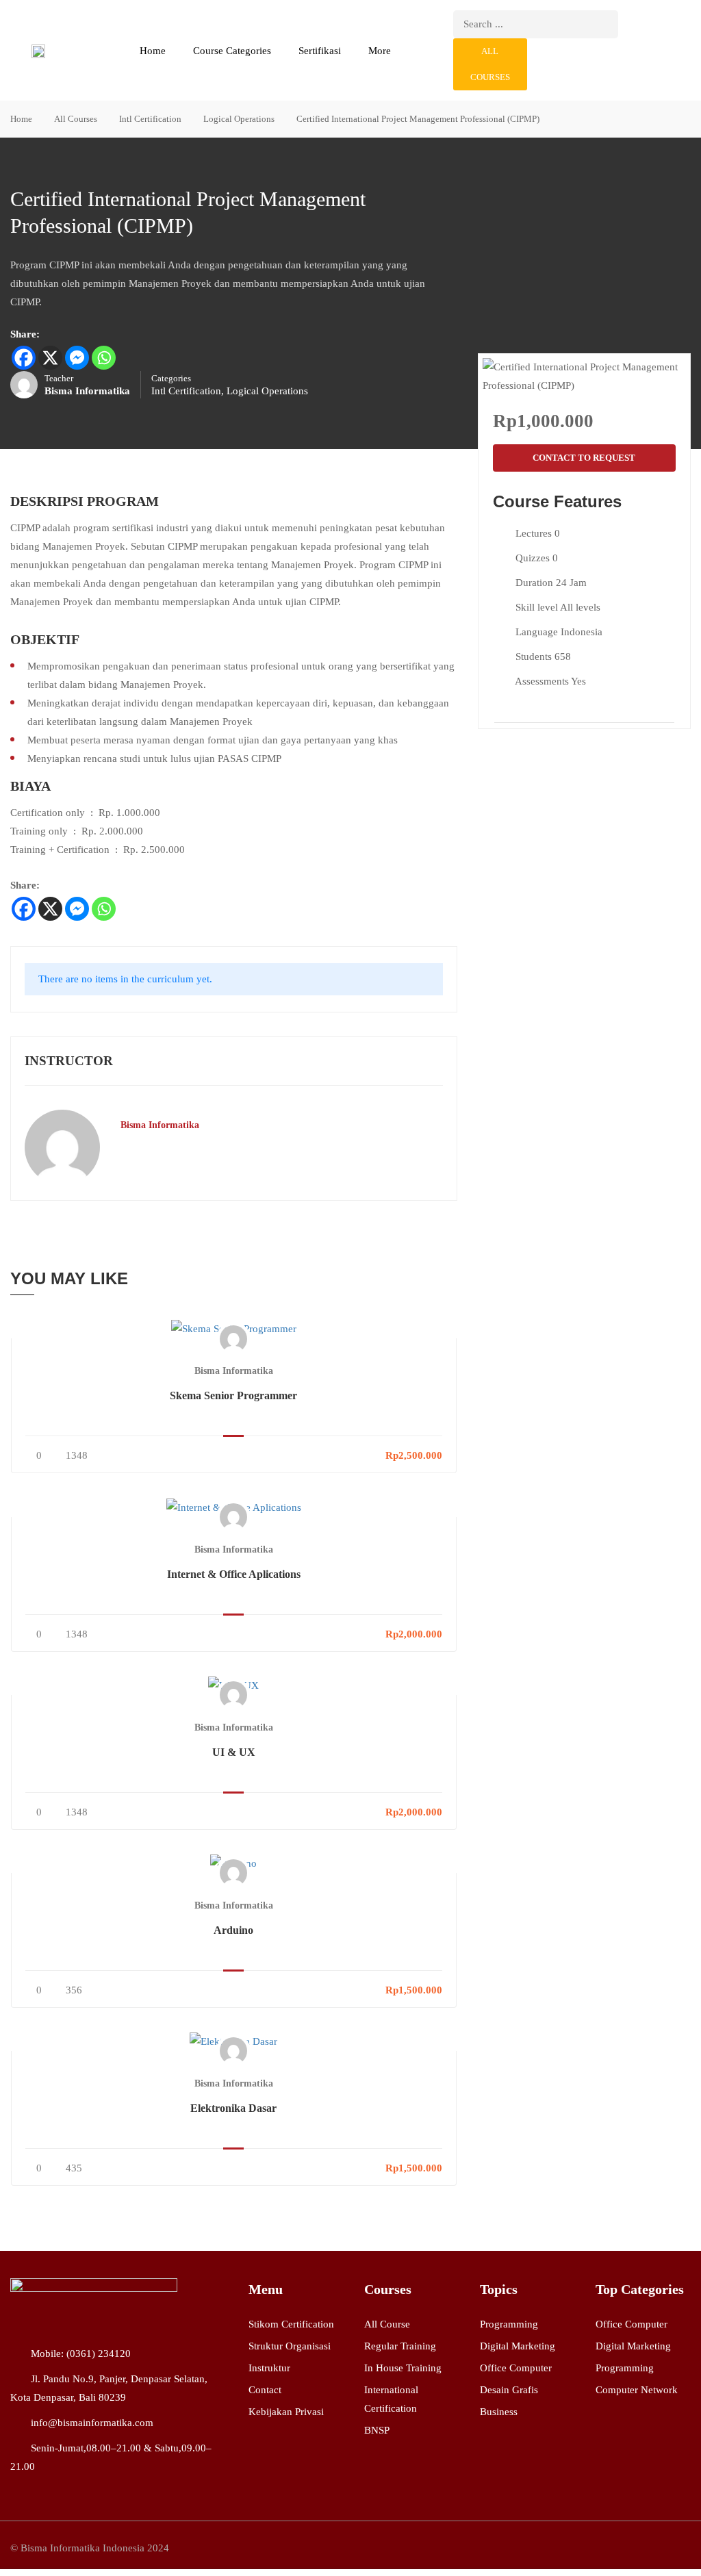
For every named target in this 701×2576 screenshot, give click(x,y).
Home (153, 51)
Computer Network (637, 2390)
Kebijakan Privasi (286, 2412)
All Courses (76, 119)
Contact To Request (584, 458)
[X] (50, 358)
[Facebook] (24, 358)
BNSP (377, 2430)
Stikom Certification (291, 2324)
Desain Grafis (509, 2390)
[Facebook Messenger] (77, 358)
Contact (265, 2390)
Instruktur (269, 2368)
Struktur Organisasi (290, 2346)
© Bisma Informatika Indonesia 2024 (90, 2548)
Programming (509, 2324)
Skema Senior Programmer (233, 1395)
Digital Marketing (518, 2346)
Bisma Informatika (160, 1125)
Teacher (59, 379)
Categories (171, 379)
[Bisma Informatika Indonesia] (94, 2301)
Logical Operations (239, 119)
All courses (490, 64)
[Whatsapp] (104, 358)
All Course (387, 2324)
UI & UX (234, 1752)
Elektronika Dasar (233, 2108)
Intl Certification (150, 119)
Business (499, 2412)
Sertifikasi (320, 51)
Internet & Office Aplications (234, 1574)
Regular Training (400, 2346)
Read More (233, 1329)
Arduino (233, 1930)
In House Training (403, 2368)
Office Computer (516, 2368)
